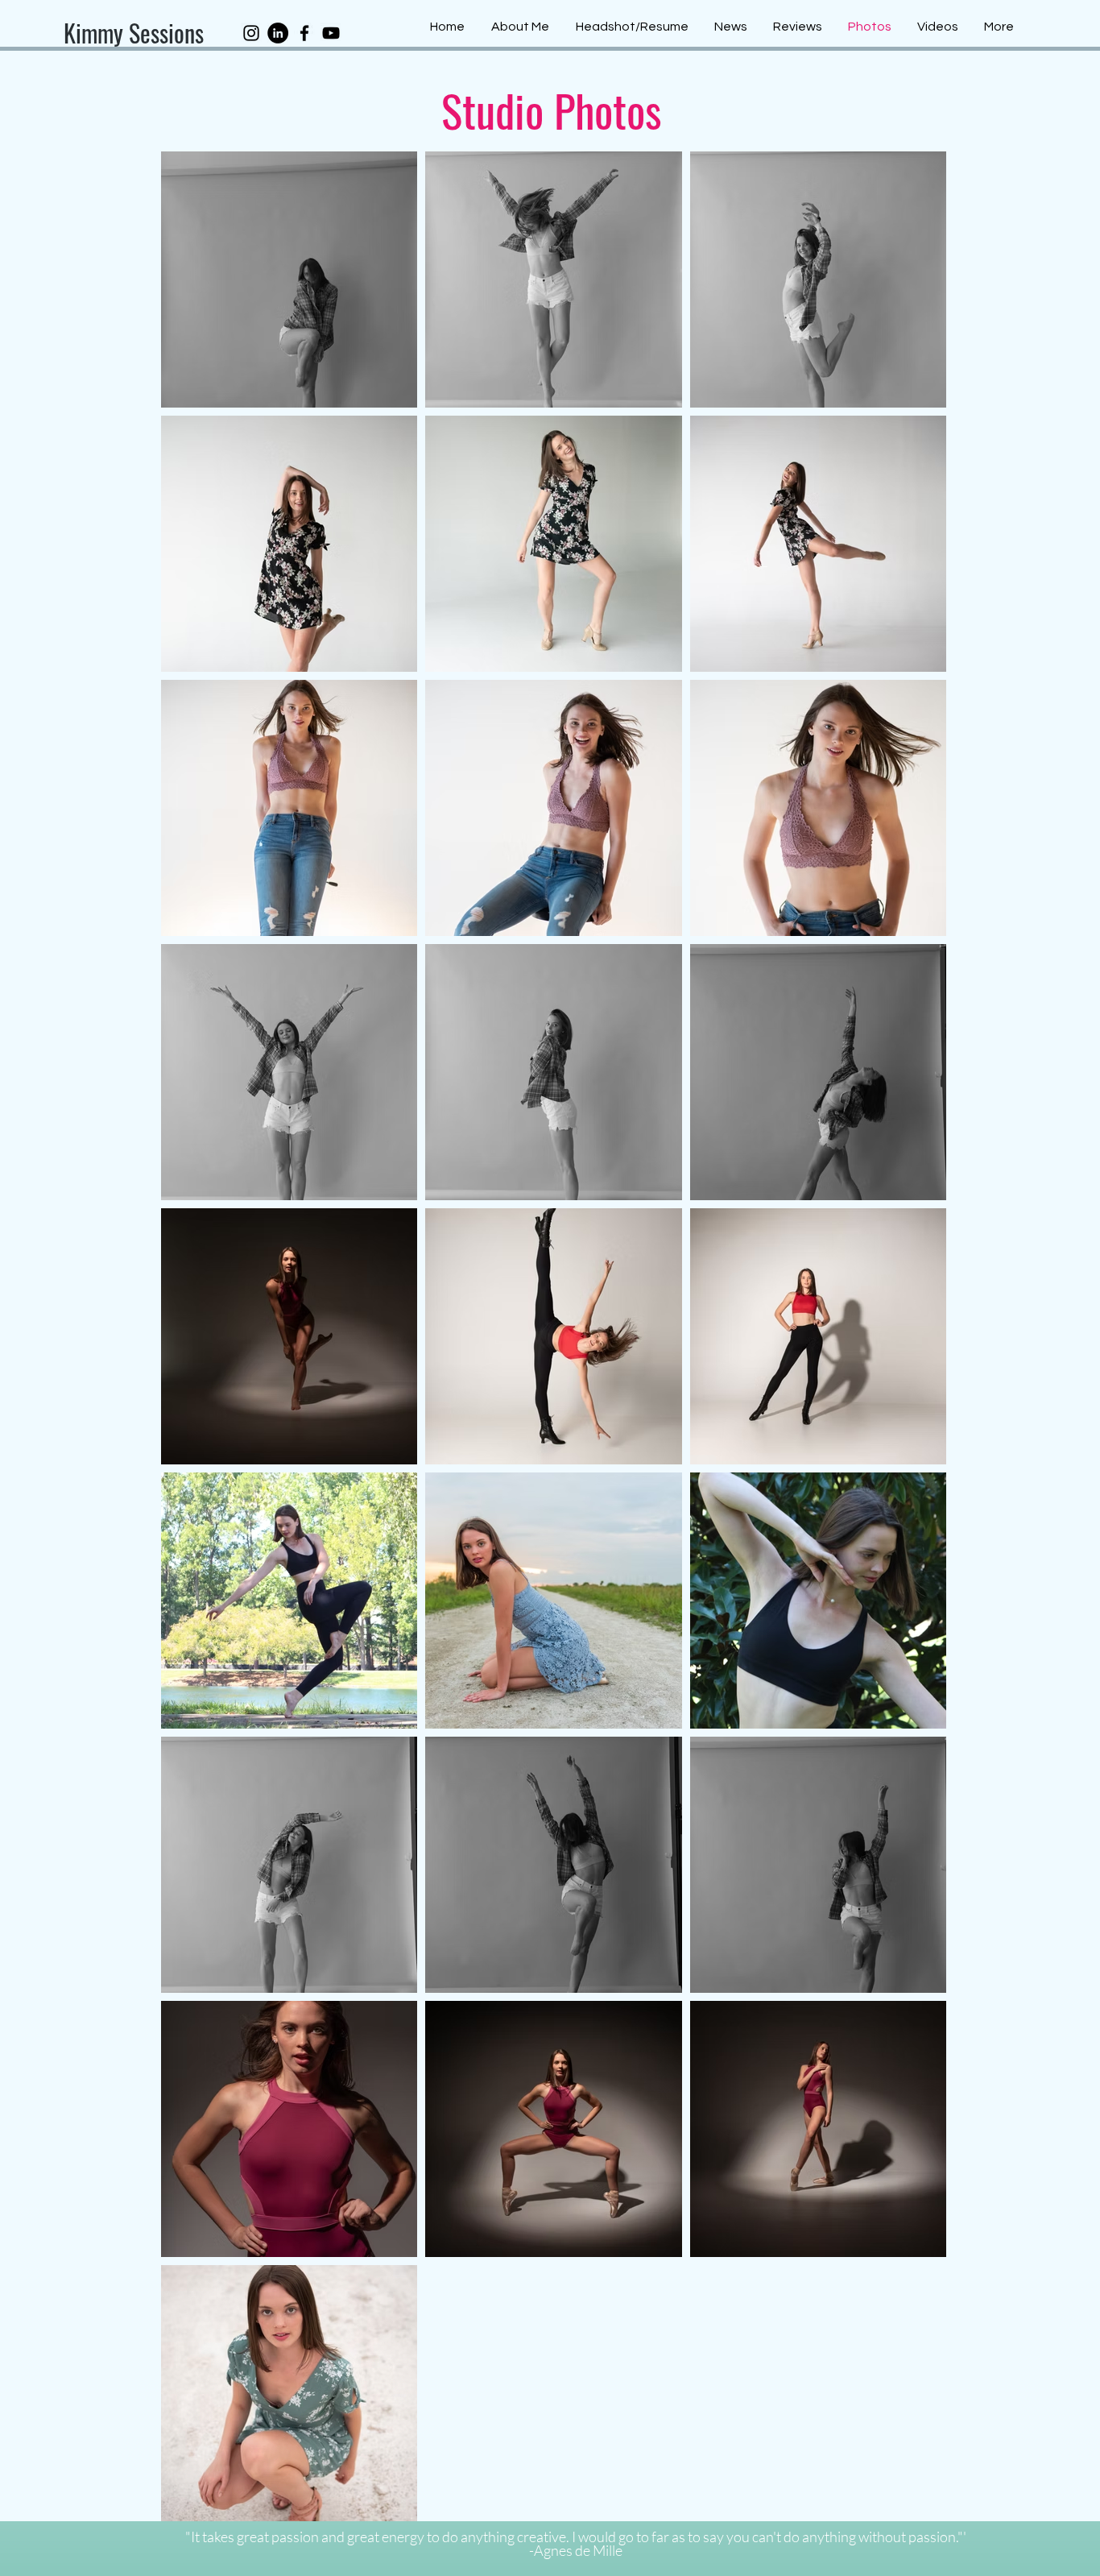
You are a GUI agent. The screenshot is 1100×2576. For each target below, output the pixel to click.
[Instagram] (251, 33)
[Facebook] (304, 33)
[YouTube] (331, 33)
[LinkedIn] (278, 33)
